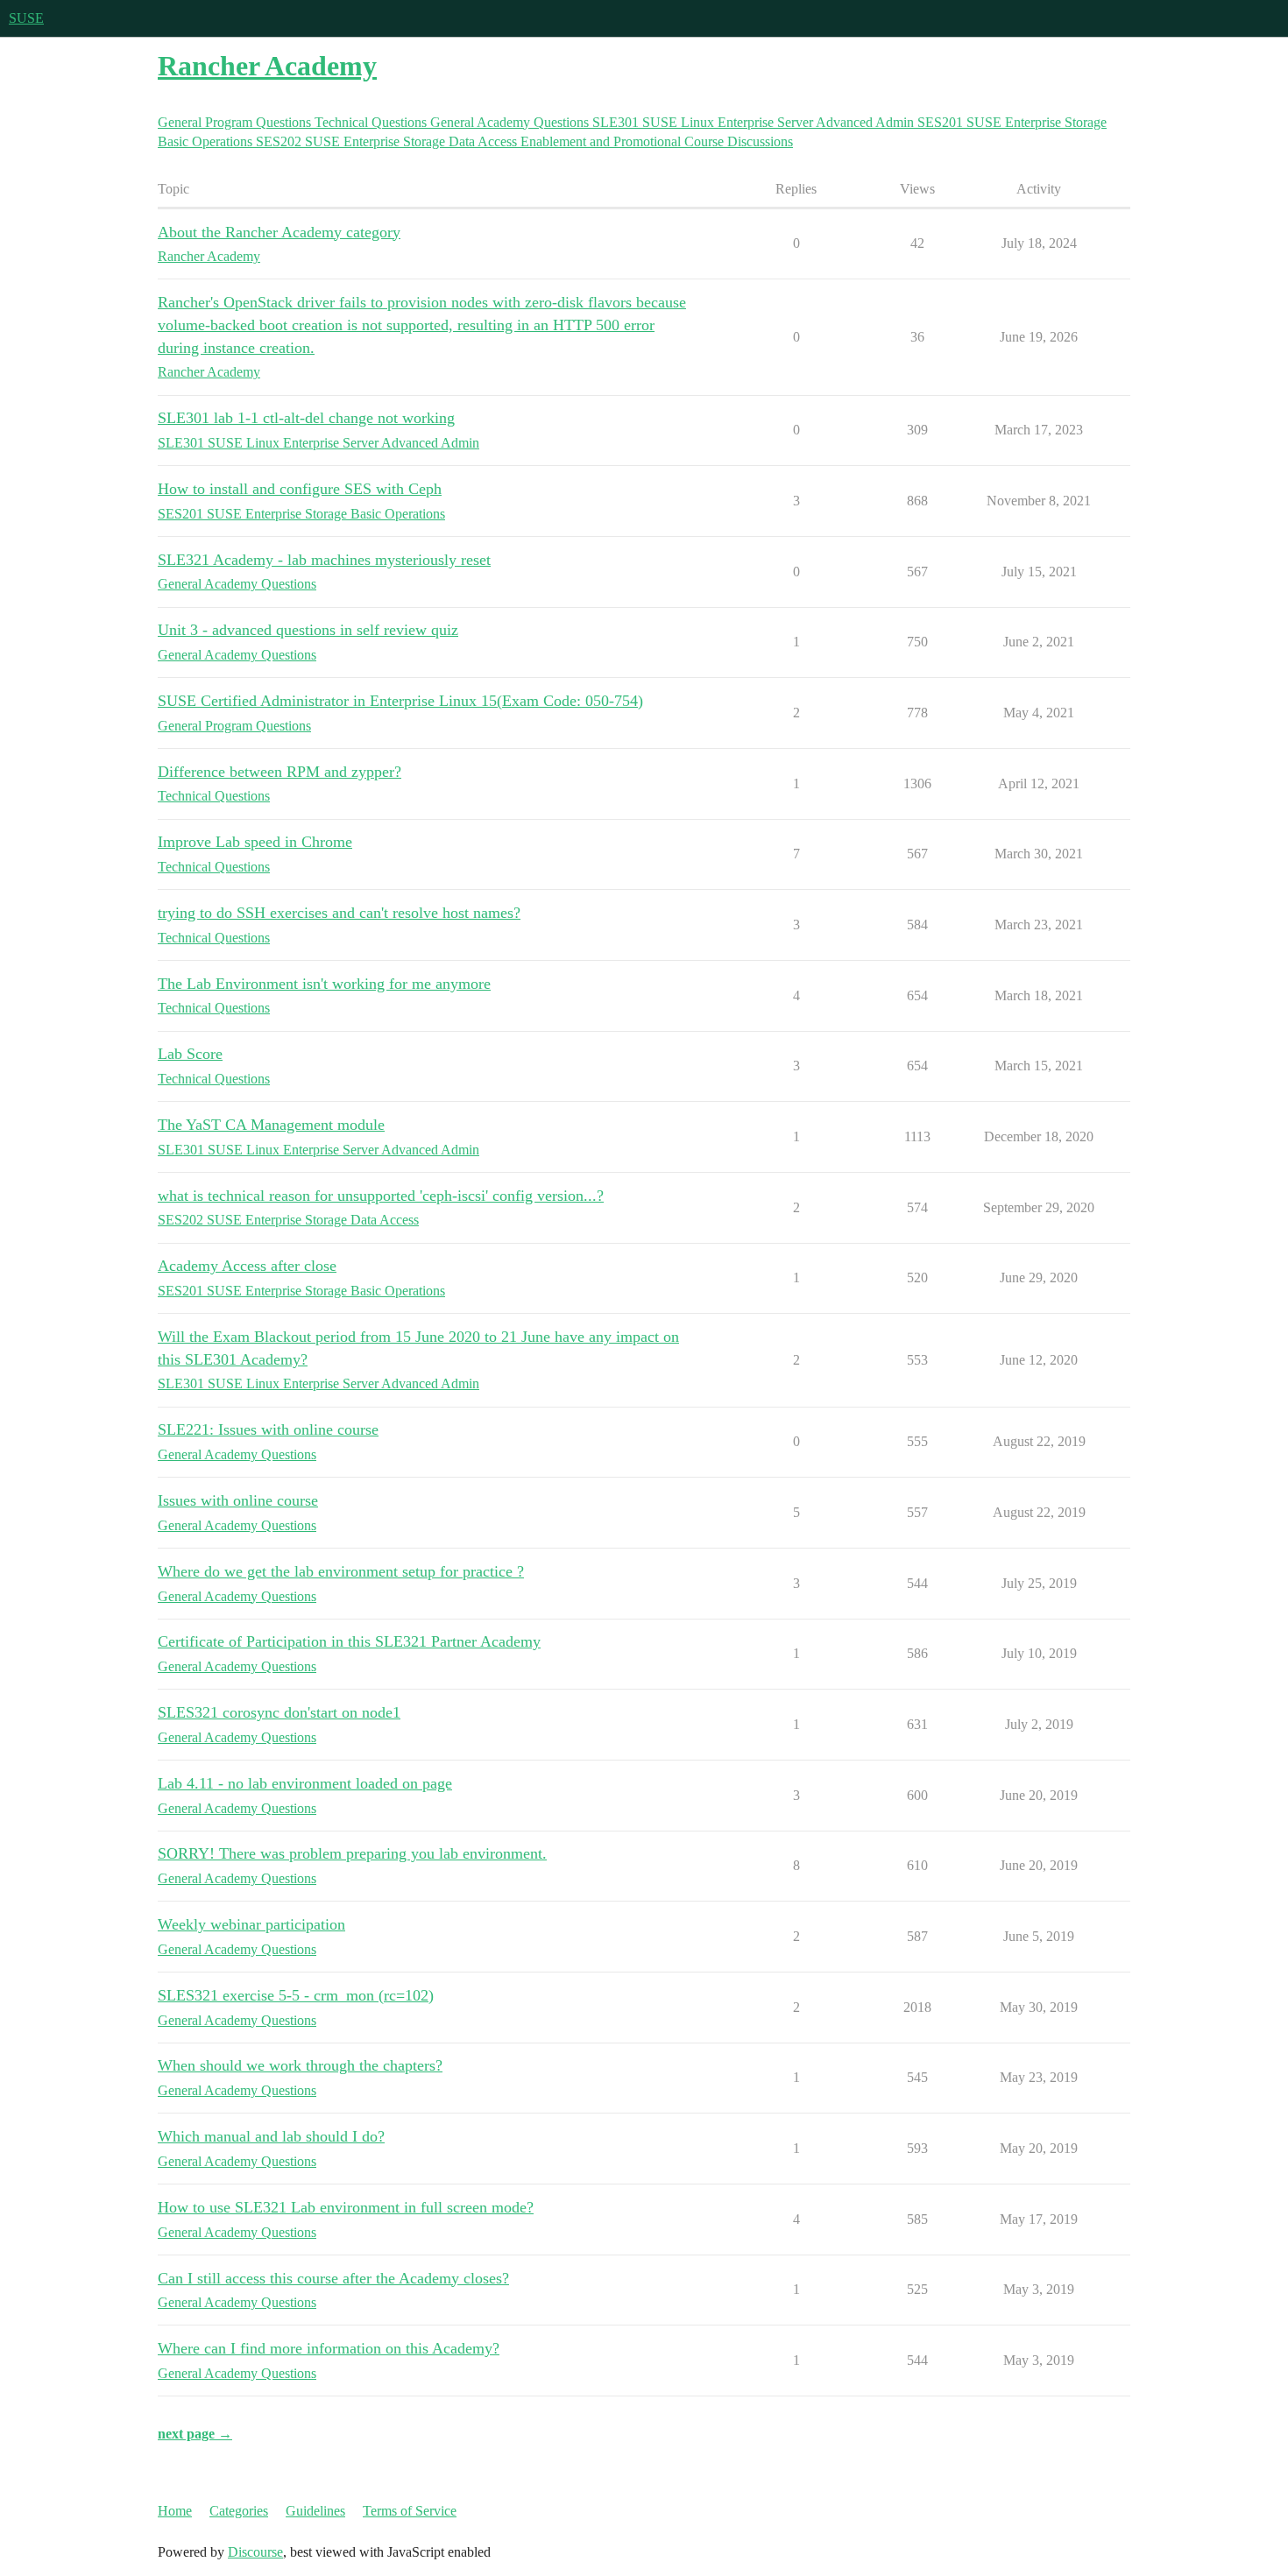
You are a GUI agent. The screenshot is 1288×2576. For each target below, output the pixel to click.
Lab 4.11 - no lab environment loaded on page (305, 1783)
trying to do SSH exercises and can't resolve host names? (339, 913)
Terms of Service (410, 2511)
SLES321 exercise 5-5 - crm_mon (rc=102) (296, 1995)
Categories (239, 2511)
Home (175, 2511)
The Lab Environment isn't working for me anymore (324, 984)
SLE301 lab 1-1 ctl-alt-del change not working (306, 418)
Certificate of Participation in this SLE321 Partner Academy (349, 1641)
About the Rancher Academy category (279, 232)
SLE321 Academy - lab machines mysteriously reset (324, 560)
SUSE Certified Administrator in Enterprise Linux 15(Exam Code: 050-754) (400, 701)
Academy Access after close (247, 1266)
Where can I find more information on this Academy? (329, 2348)
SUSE (26, 18)
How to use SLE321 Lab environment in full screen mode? (346, 2207)
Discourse (255, 2552)
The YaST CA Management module (271, 1125)
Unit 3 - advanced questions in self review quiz (308, 630)
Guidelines (315, 2511)
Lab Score (190, 1054)
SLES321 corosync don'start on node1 (279, 1712)
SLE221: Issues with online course (268, 1429)
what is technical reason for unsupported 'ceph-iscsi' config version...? (381, 1196)
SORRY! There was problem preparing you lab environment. (352, 1853)
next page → (195, 2434)
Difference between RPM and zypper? (280, 772)
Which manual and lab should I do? (271, 2136)
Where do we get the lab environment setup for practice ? (341, 1571)
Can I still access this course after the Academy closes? (333, 2278)
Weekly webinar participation (251, 1924)
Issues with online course (238, 1500)
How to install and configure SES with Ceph (300, 489)
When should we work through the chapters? (300, 2065)
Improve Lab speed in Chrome (255, 842)
